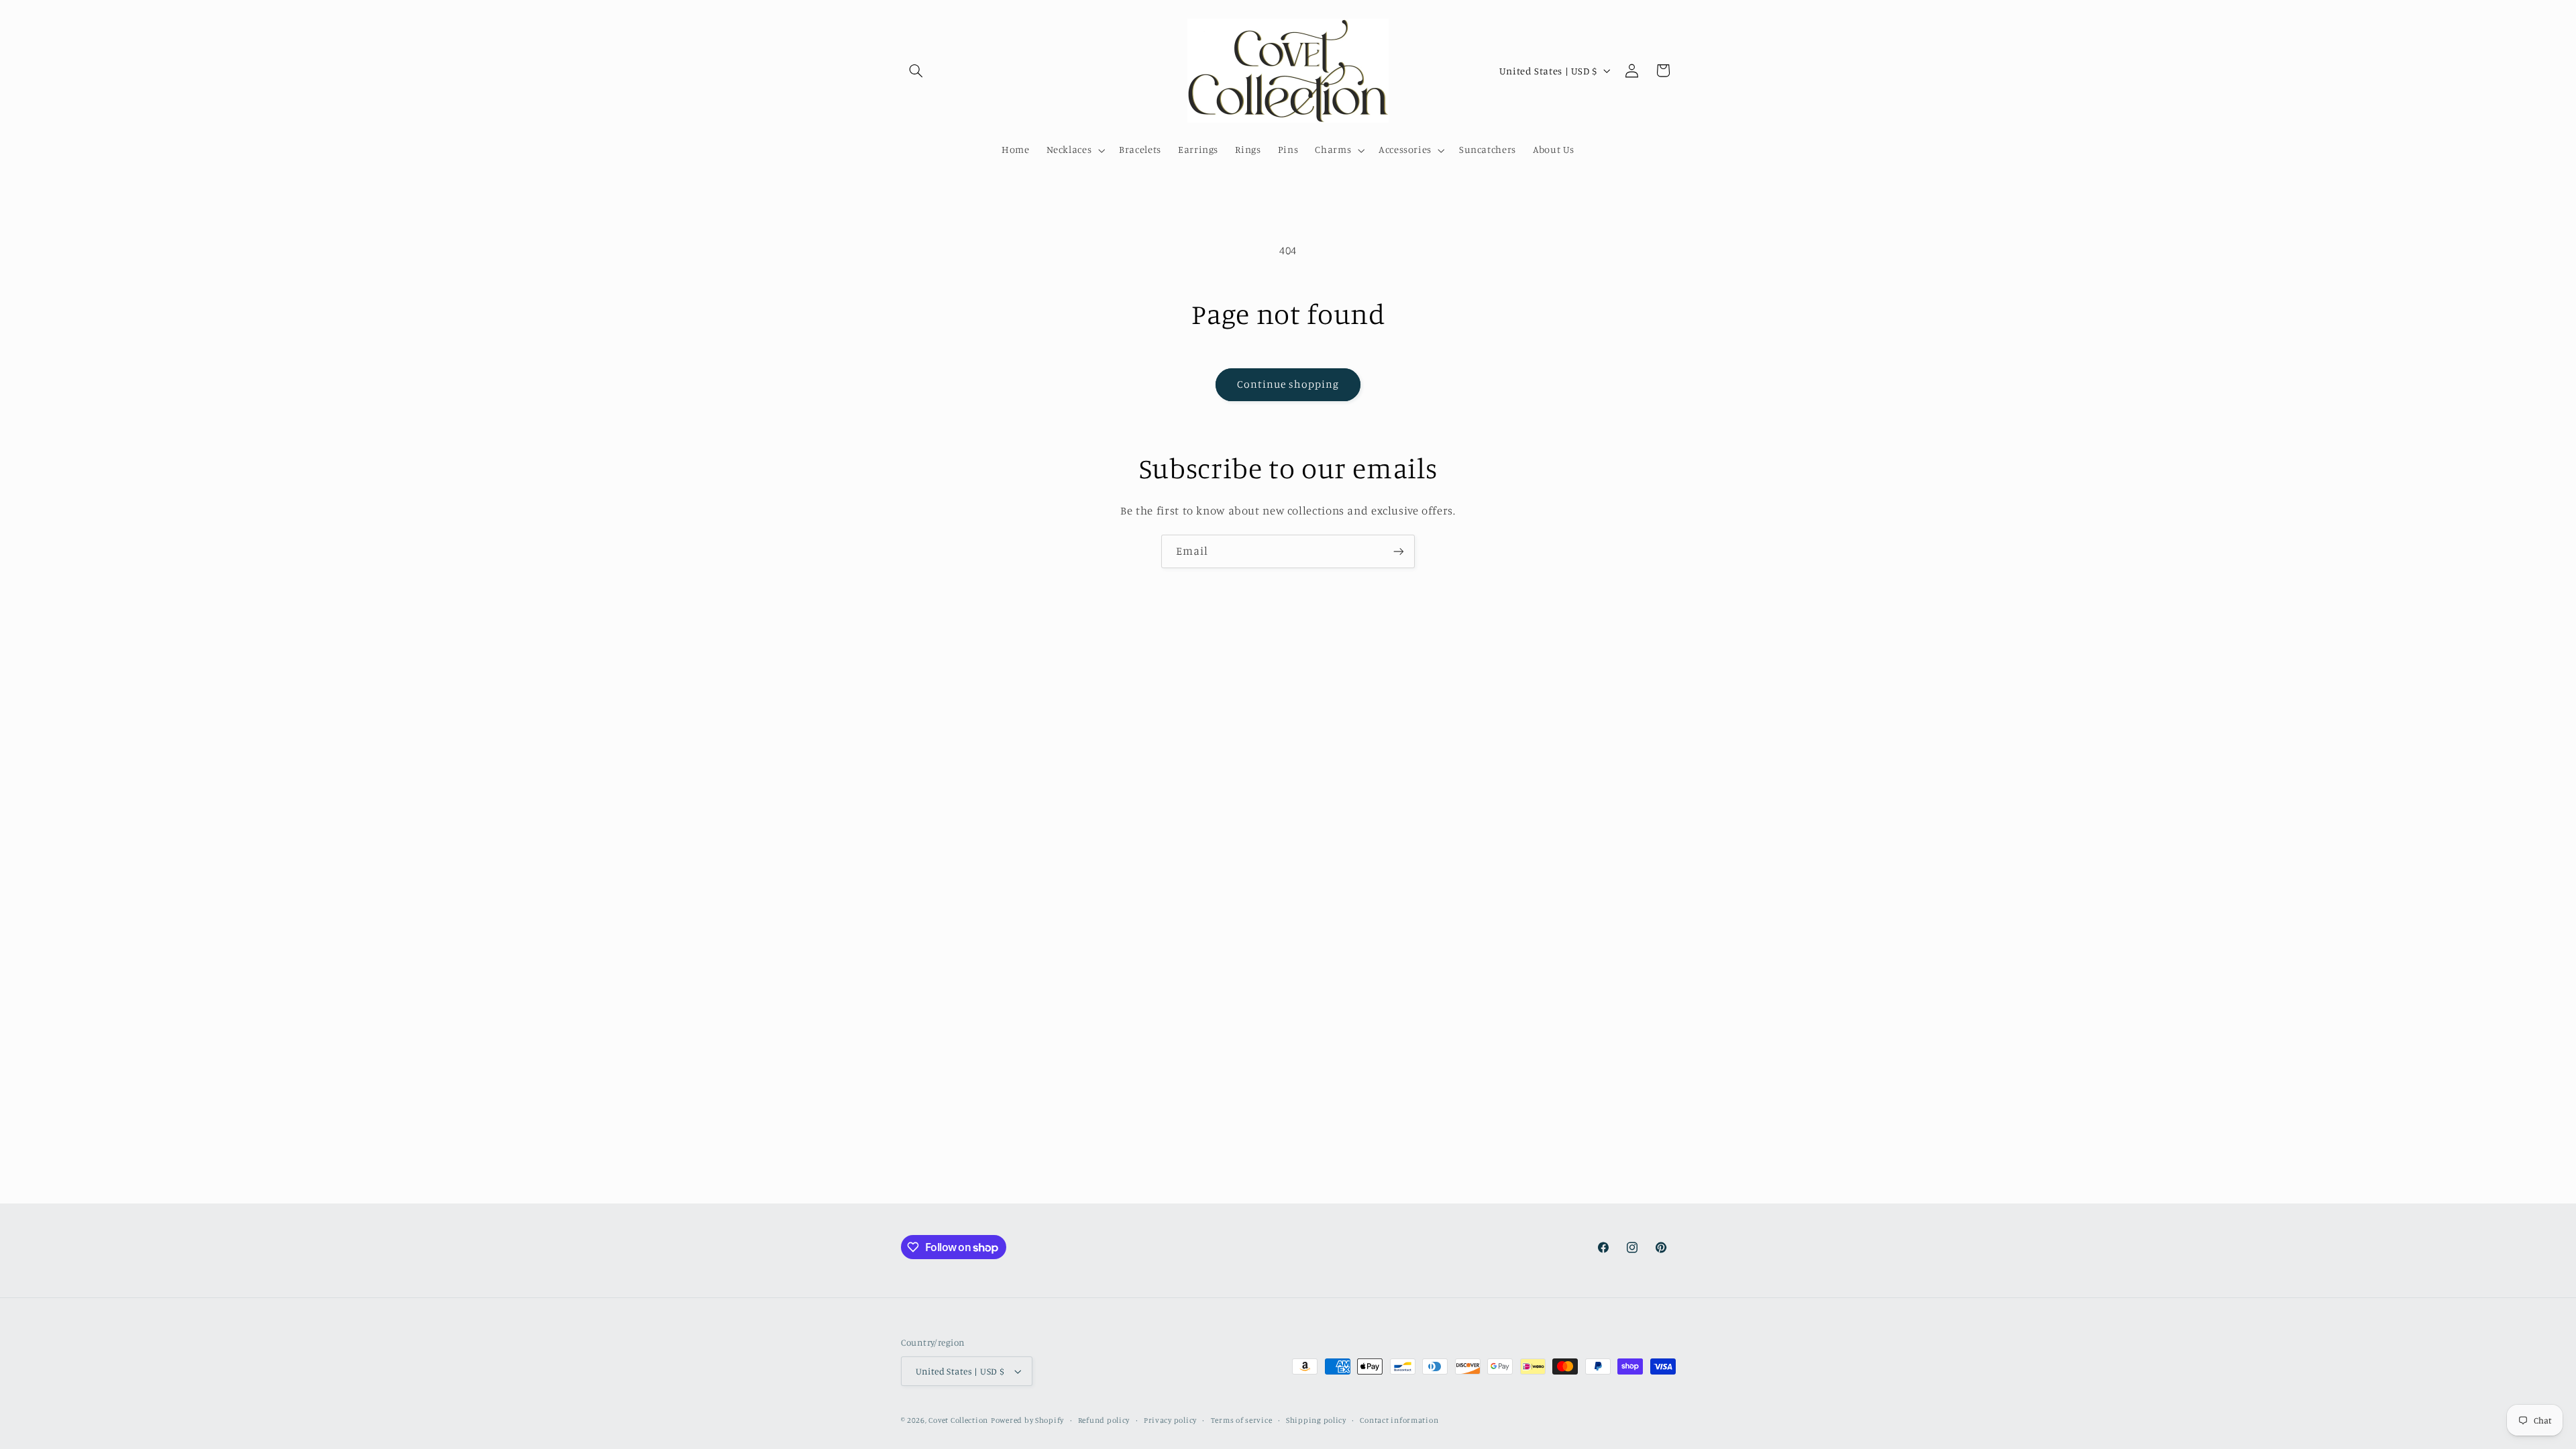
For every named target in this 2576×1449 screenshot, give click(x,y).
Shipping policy (1316, 1420)
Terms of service (1242, 1420)
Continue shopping (1288, 384)
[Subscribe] (1399, 551)
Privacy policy (1170, 1420)
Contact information (1399, 1420)
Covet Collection (958, 1420)
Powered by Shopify (1027, 1420)
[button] (916, 70)
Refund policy (1104, 1420)
